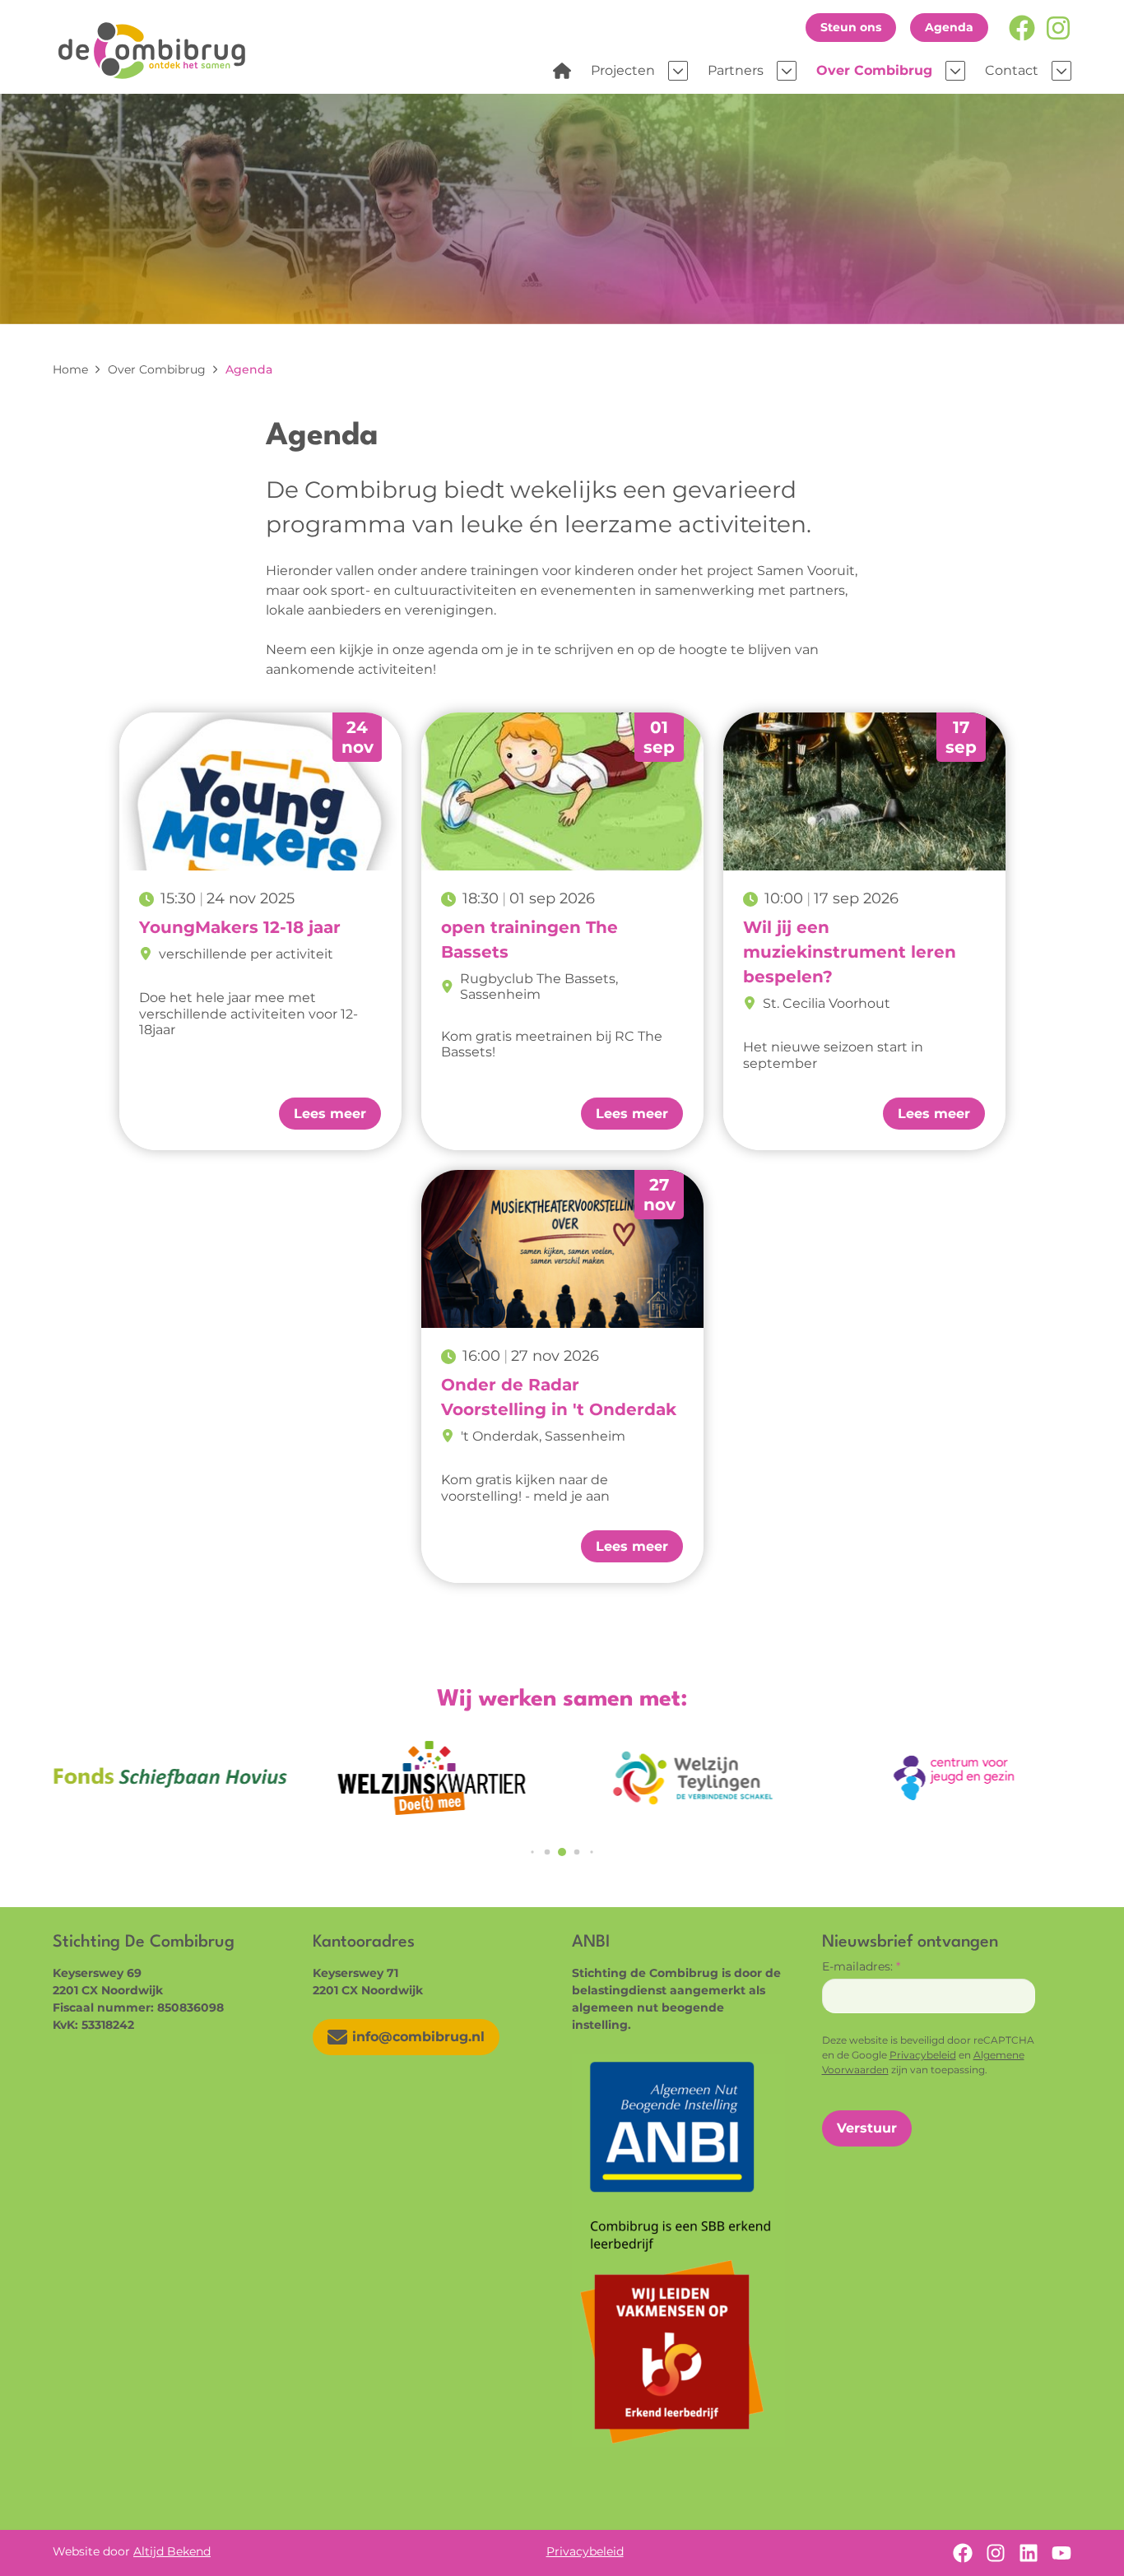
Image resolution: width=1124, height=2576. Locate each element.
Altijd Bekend (172, 2551)
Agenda (949, 27)
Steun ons (851, 27)
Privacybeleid (923, 2055)
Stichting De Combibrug (158, 50)
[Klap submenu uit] (678, 71)
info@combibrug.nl (418, 2037)
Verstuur (867, 2128)
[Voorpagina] (562, 71)
